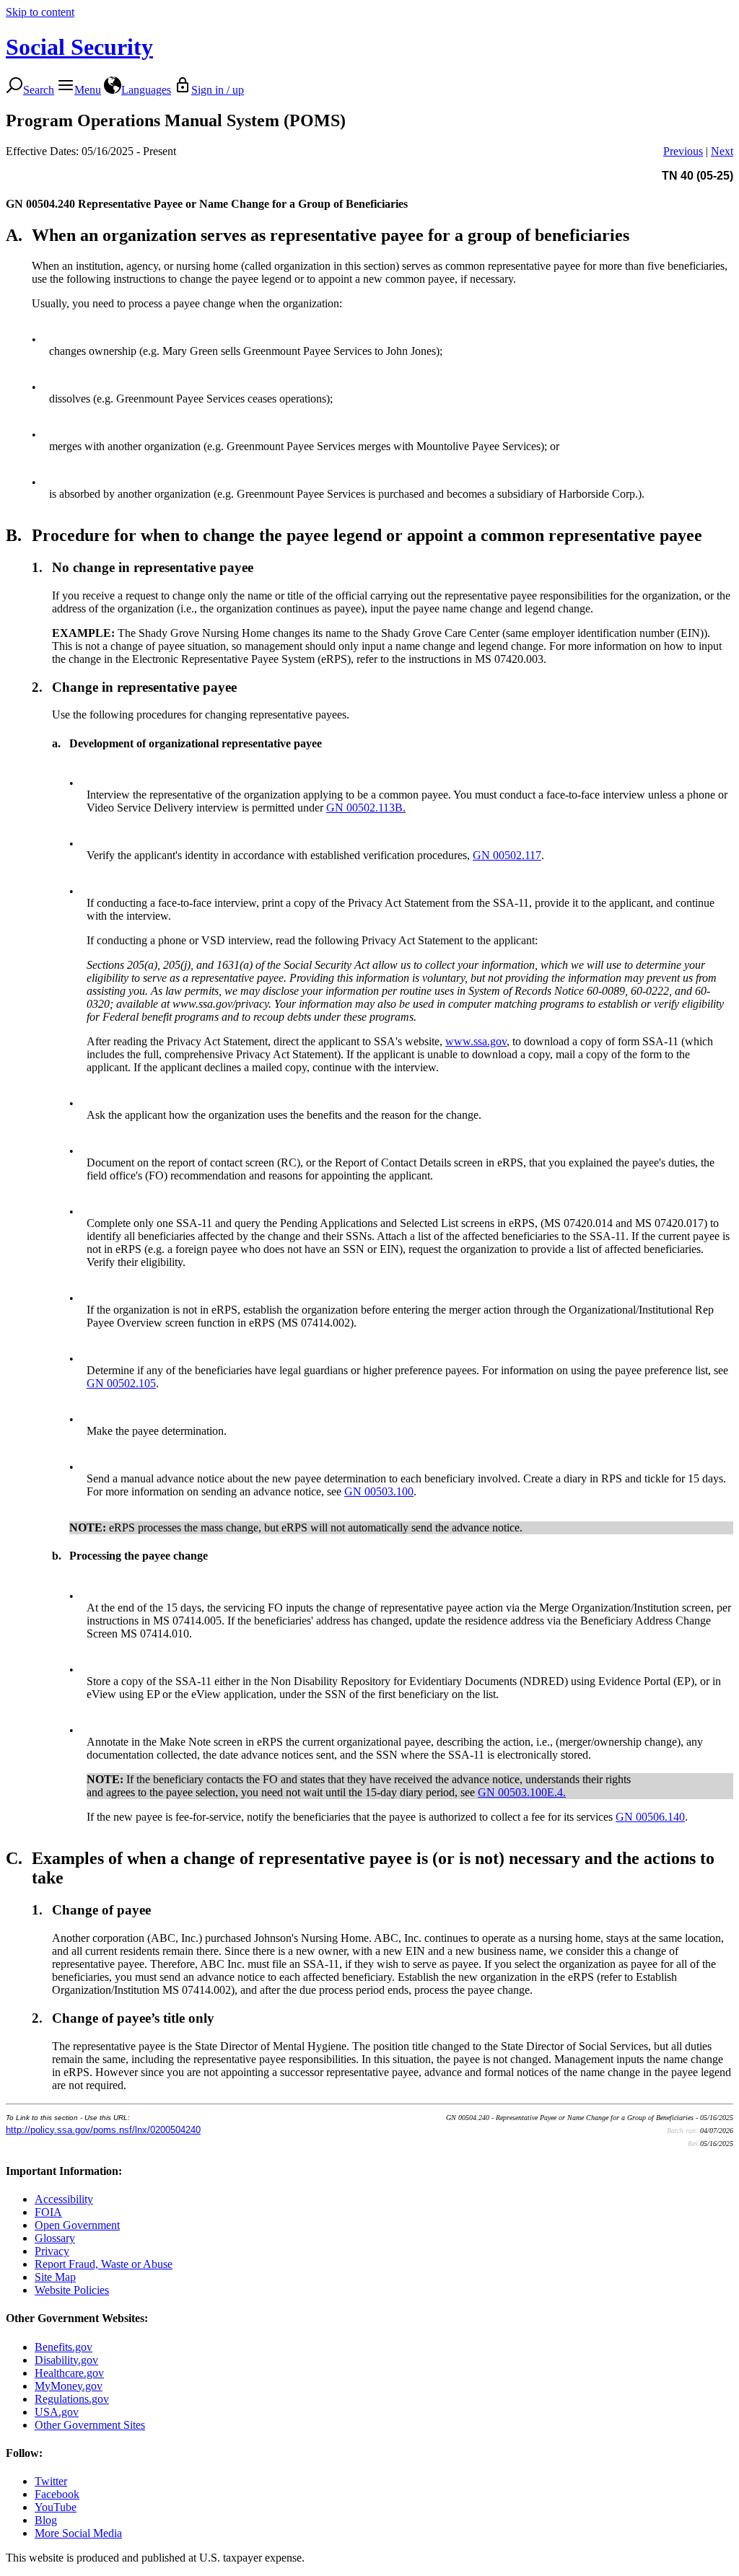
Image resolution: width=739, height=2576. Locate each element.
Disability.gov (66, 2360)
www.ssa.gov (476, 1041)
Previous (683, 151)
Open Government (77, 2225)
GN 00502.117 (507, 855)
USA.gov (57, 2412)
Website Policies (72, 2290)
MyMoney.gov (69, 2386)
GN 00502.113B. (366, 808)
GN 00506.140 (650, 1817)
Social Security (79, 47)
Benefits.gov (64, 2347)
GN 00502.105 (121, 1383)
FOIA (48, 2212)
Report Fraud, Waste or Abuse (104, 2264)
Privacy (52, 2251)
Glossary (55, 2238)
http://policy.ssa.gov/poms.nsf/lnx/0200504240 (103, 2130)
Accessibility (64, 2199)
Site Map (55, 2277)
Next (722, 151)
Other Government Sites (90, 2425)
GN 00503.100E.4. (522, 1792)
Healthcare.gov (69, 2373)
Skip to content (40, 12)
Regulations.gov (72, 2399)
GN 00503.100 (379, 1491)
